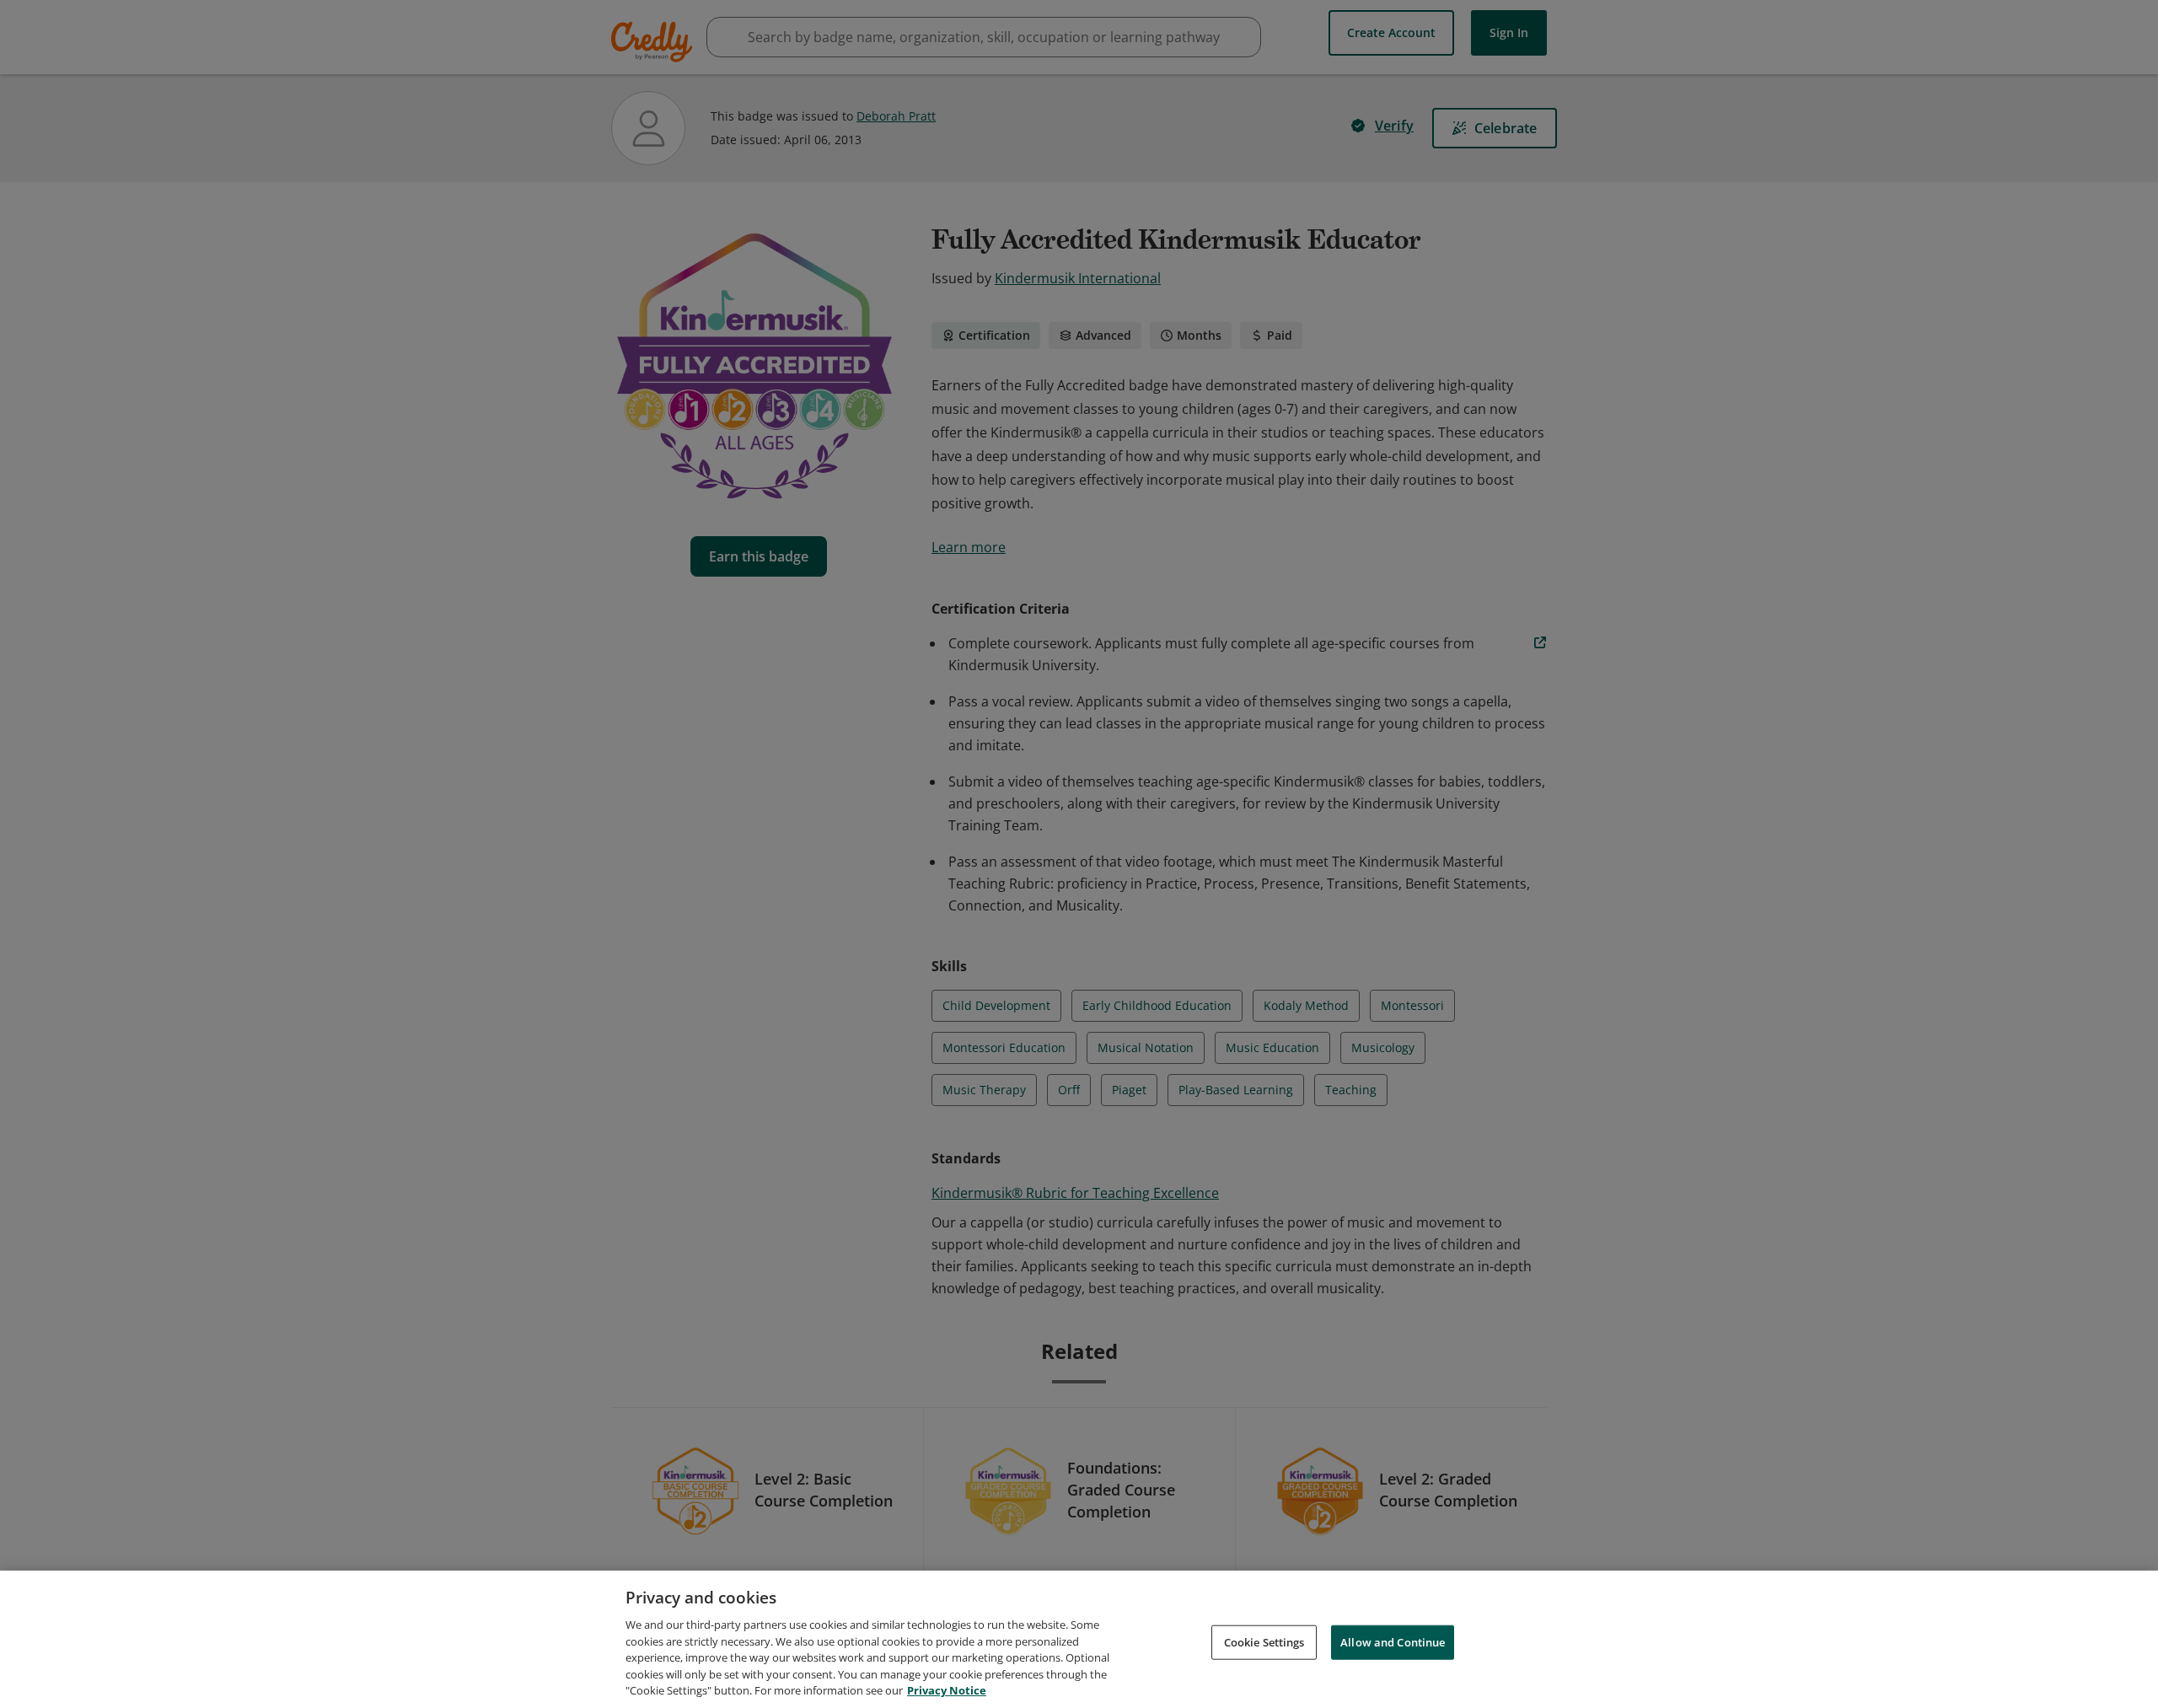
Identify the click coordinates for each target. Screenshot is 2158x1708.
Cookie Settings (1264, 1641)
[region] (1079, 1639)
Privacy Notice (947, 1690)
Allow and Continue (1393, 1641)
